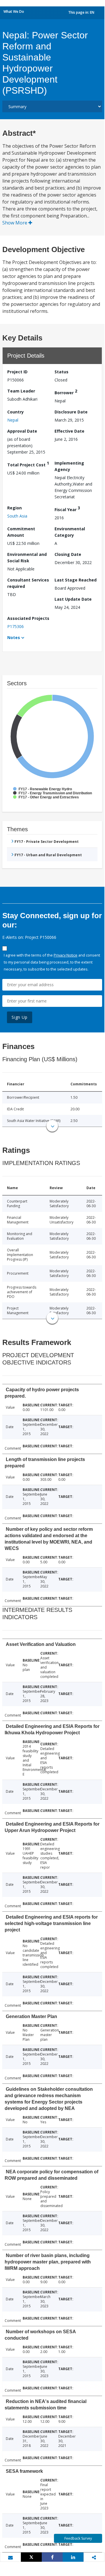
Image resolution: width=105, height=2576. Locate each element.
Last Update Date (73, 599)
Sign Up (20, 1017)
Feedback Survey (78, 2538)
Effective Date (69, 431)
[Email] (10, 2557)
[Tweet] (31, 2557)
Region (15, 508)
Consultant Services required (28, 583)
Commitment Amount (21, 532)
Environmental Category (70, 532)
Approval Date (22, 431)
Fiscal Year (67, 509)
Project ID (17, 372)
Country (16, 412)
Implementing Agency (69, 466)
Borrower (66, 392)
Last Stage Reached (76, 580)
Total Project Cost (28, 464)
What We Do (14, 11)
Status (61, 372)
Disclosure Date (71, 412)
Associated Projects (28, 618)
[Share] (52, 2557)
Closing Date (68, 554)
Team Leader (21, 391)
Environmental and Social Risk (27, 558)
